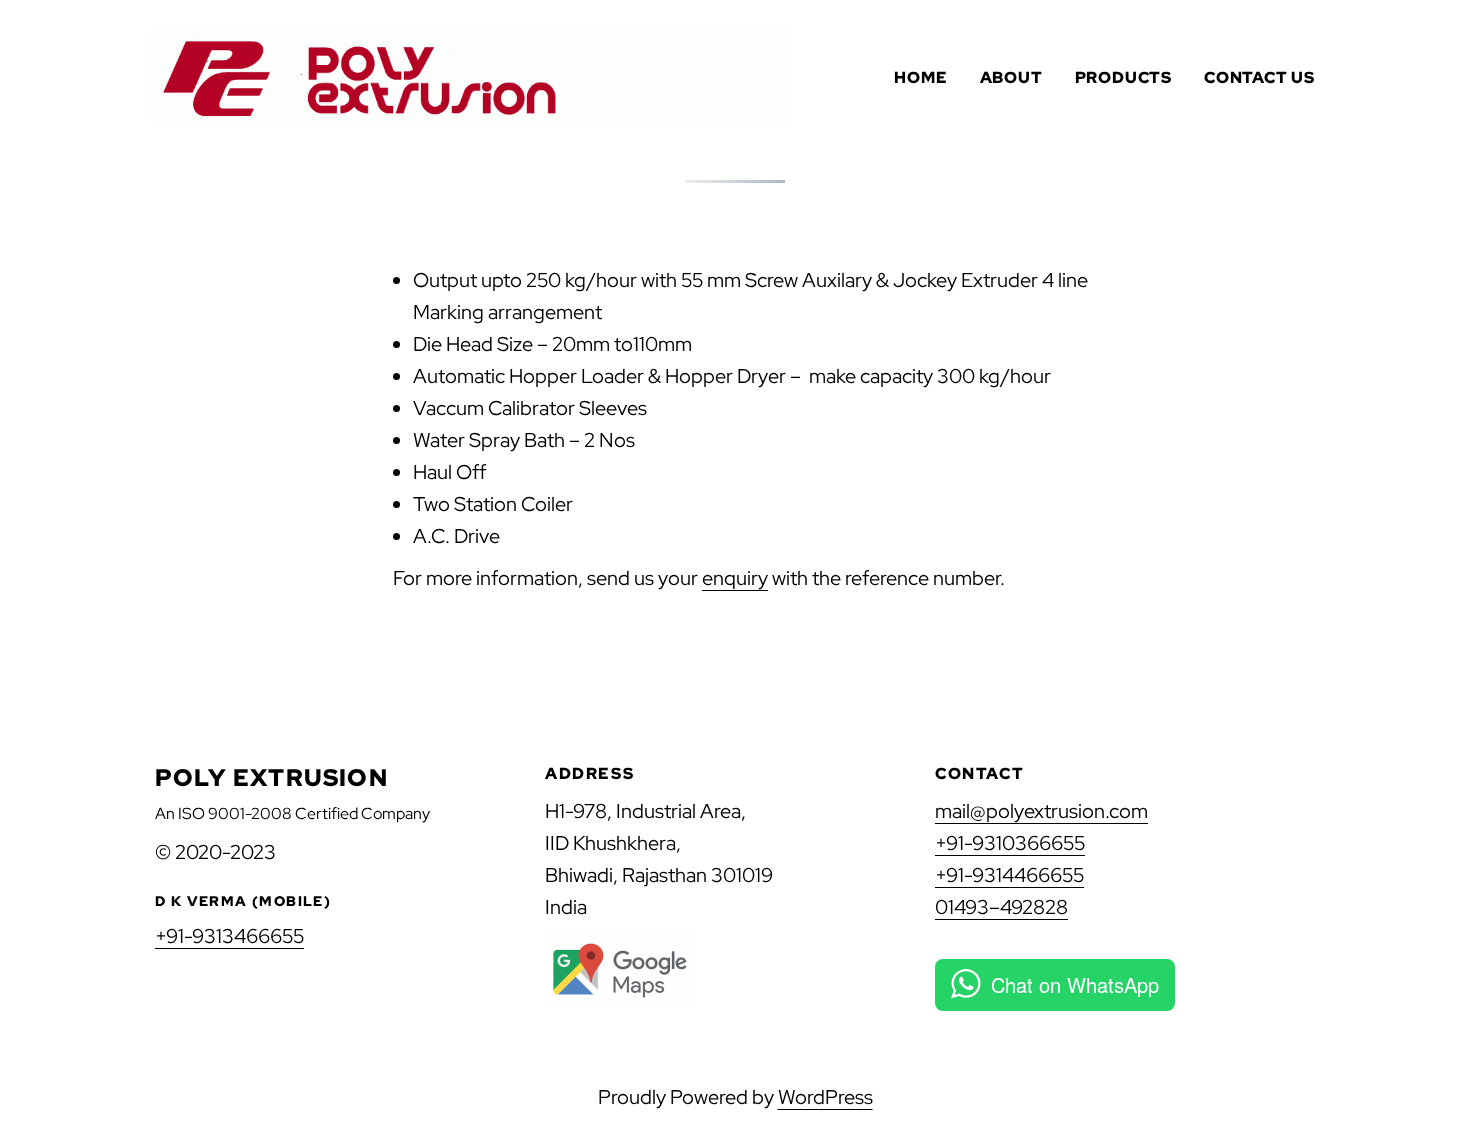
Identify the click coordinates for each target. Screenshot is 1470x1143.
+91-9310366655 (1010, 843)
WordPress (825, 1097)
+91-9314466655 (1009, 875)
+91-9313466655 (229, 936)
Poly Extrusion (271, 777)
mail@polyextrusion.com (1041, 811)
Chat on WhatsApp (1075, 984)
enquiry (735, 578)
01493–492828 (1001, 907)
